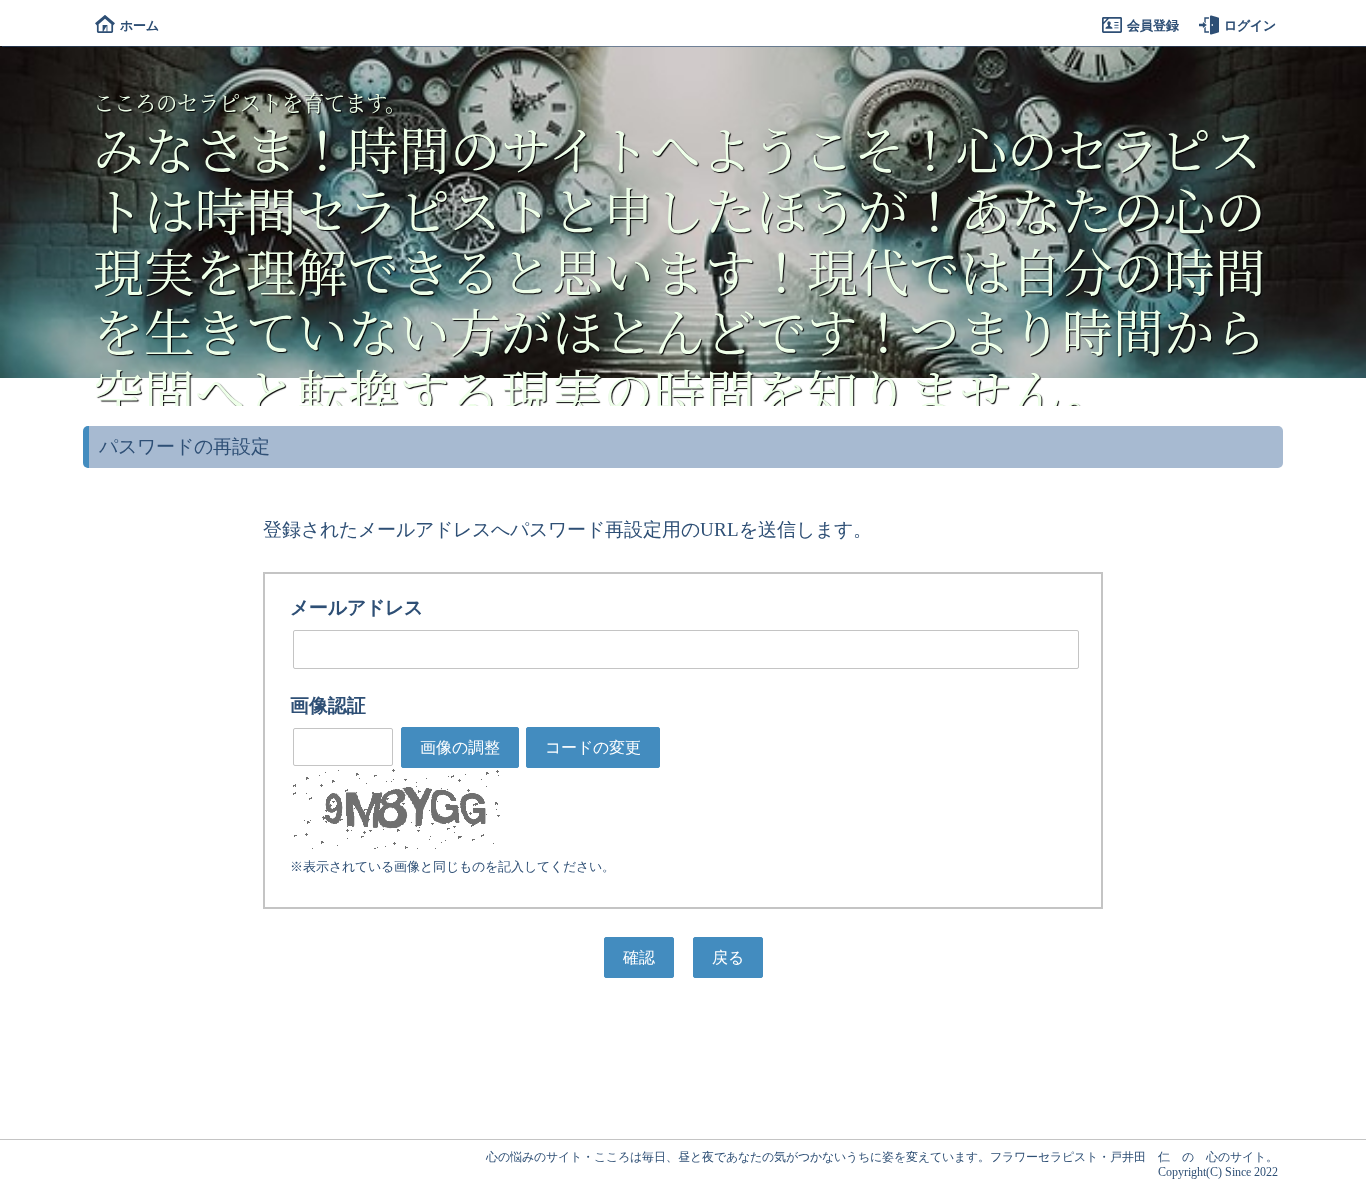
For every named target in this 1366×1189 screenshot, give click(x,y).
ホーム (139, 25)
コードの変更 (593, 747)
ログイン (1250, 25)
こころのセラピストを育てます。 (249, 101)
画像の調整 (460, 747)
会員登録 (1153, 25)
